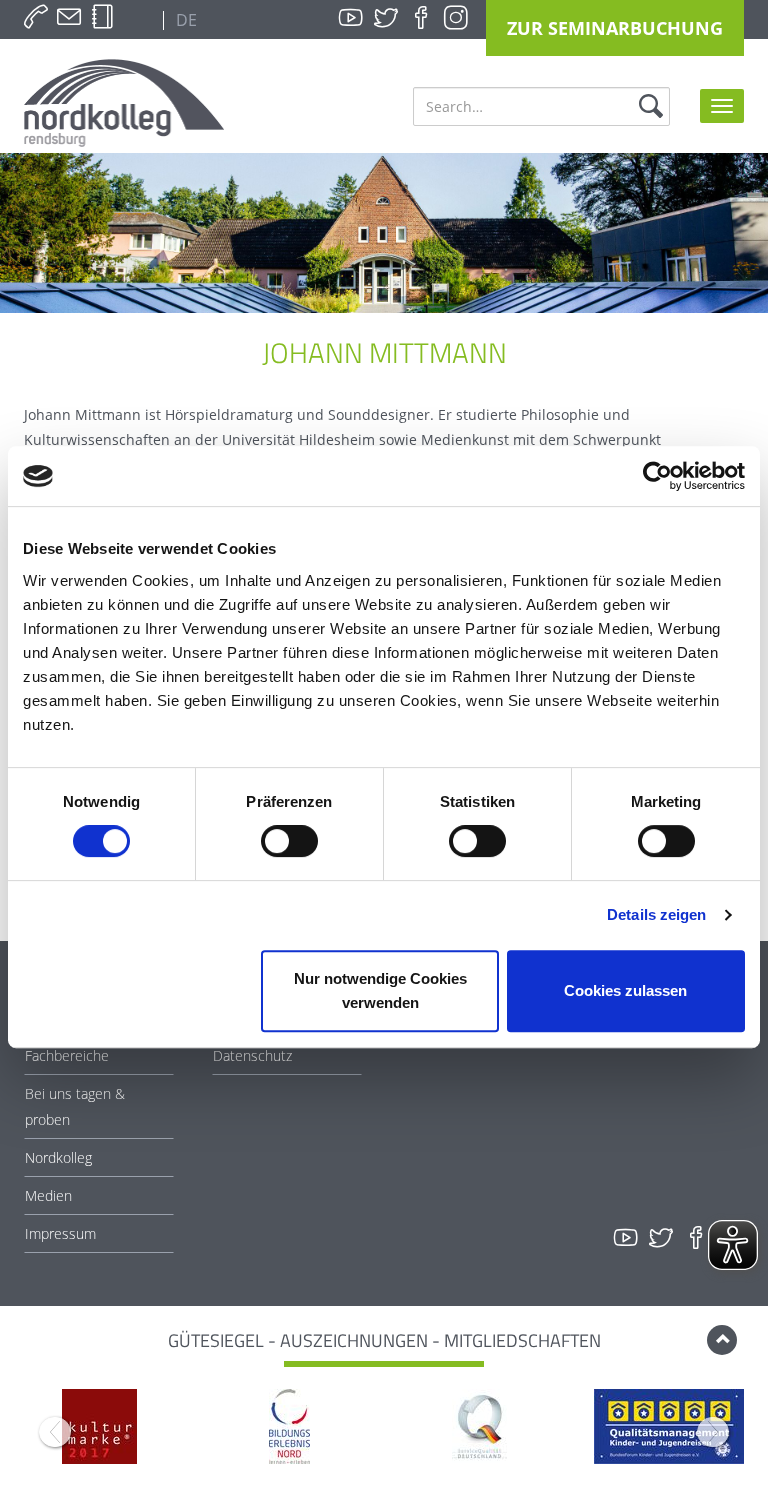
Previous (55, 1432)
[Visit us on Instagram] (456, 18)
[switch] (289, 841)
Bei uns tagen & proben (75, 1106)
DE (184, 20)
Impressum (60, 1233)
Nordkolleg (58, 1157)
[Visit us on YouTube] (351, 18)
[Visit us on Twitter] (386, 18)
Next (713, 1432)
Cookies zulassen (625, 990)
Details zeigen (656, 914)
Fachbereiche (67, 1055)
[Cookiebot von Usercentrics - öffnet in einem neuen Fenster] (657, 476)
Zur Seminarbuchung (615, 28)
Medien (48, 1195)
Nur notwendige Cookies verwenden (380, 990)
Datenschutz (252, 1055)
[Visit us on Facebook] (421, 18)
